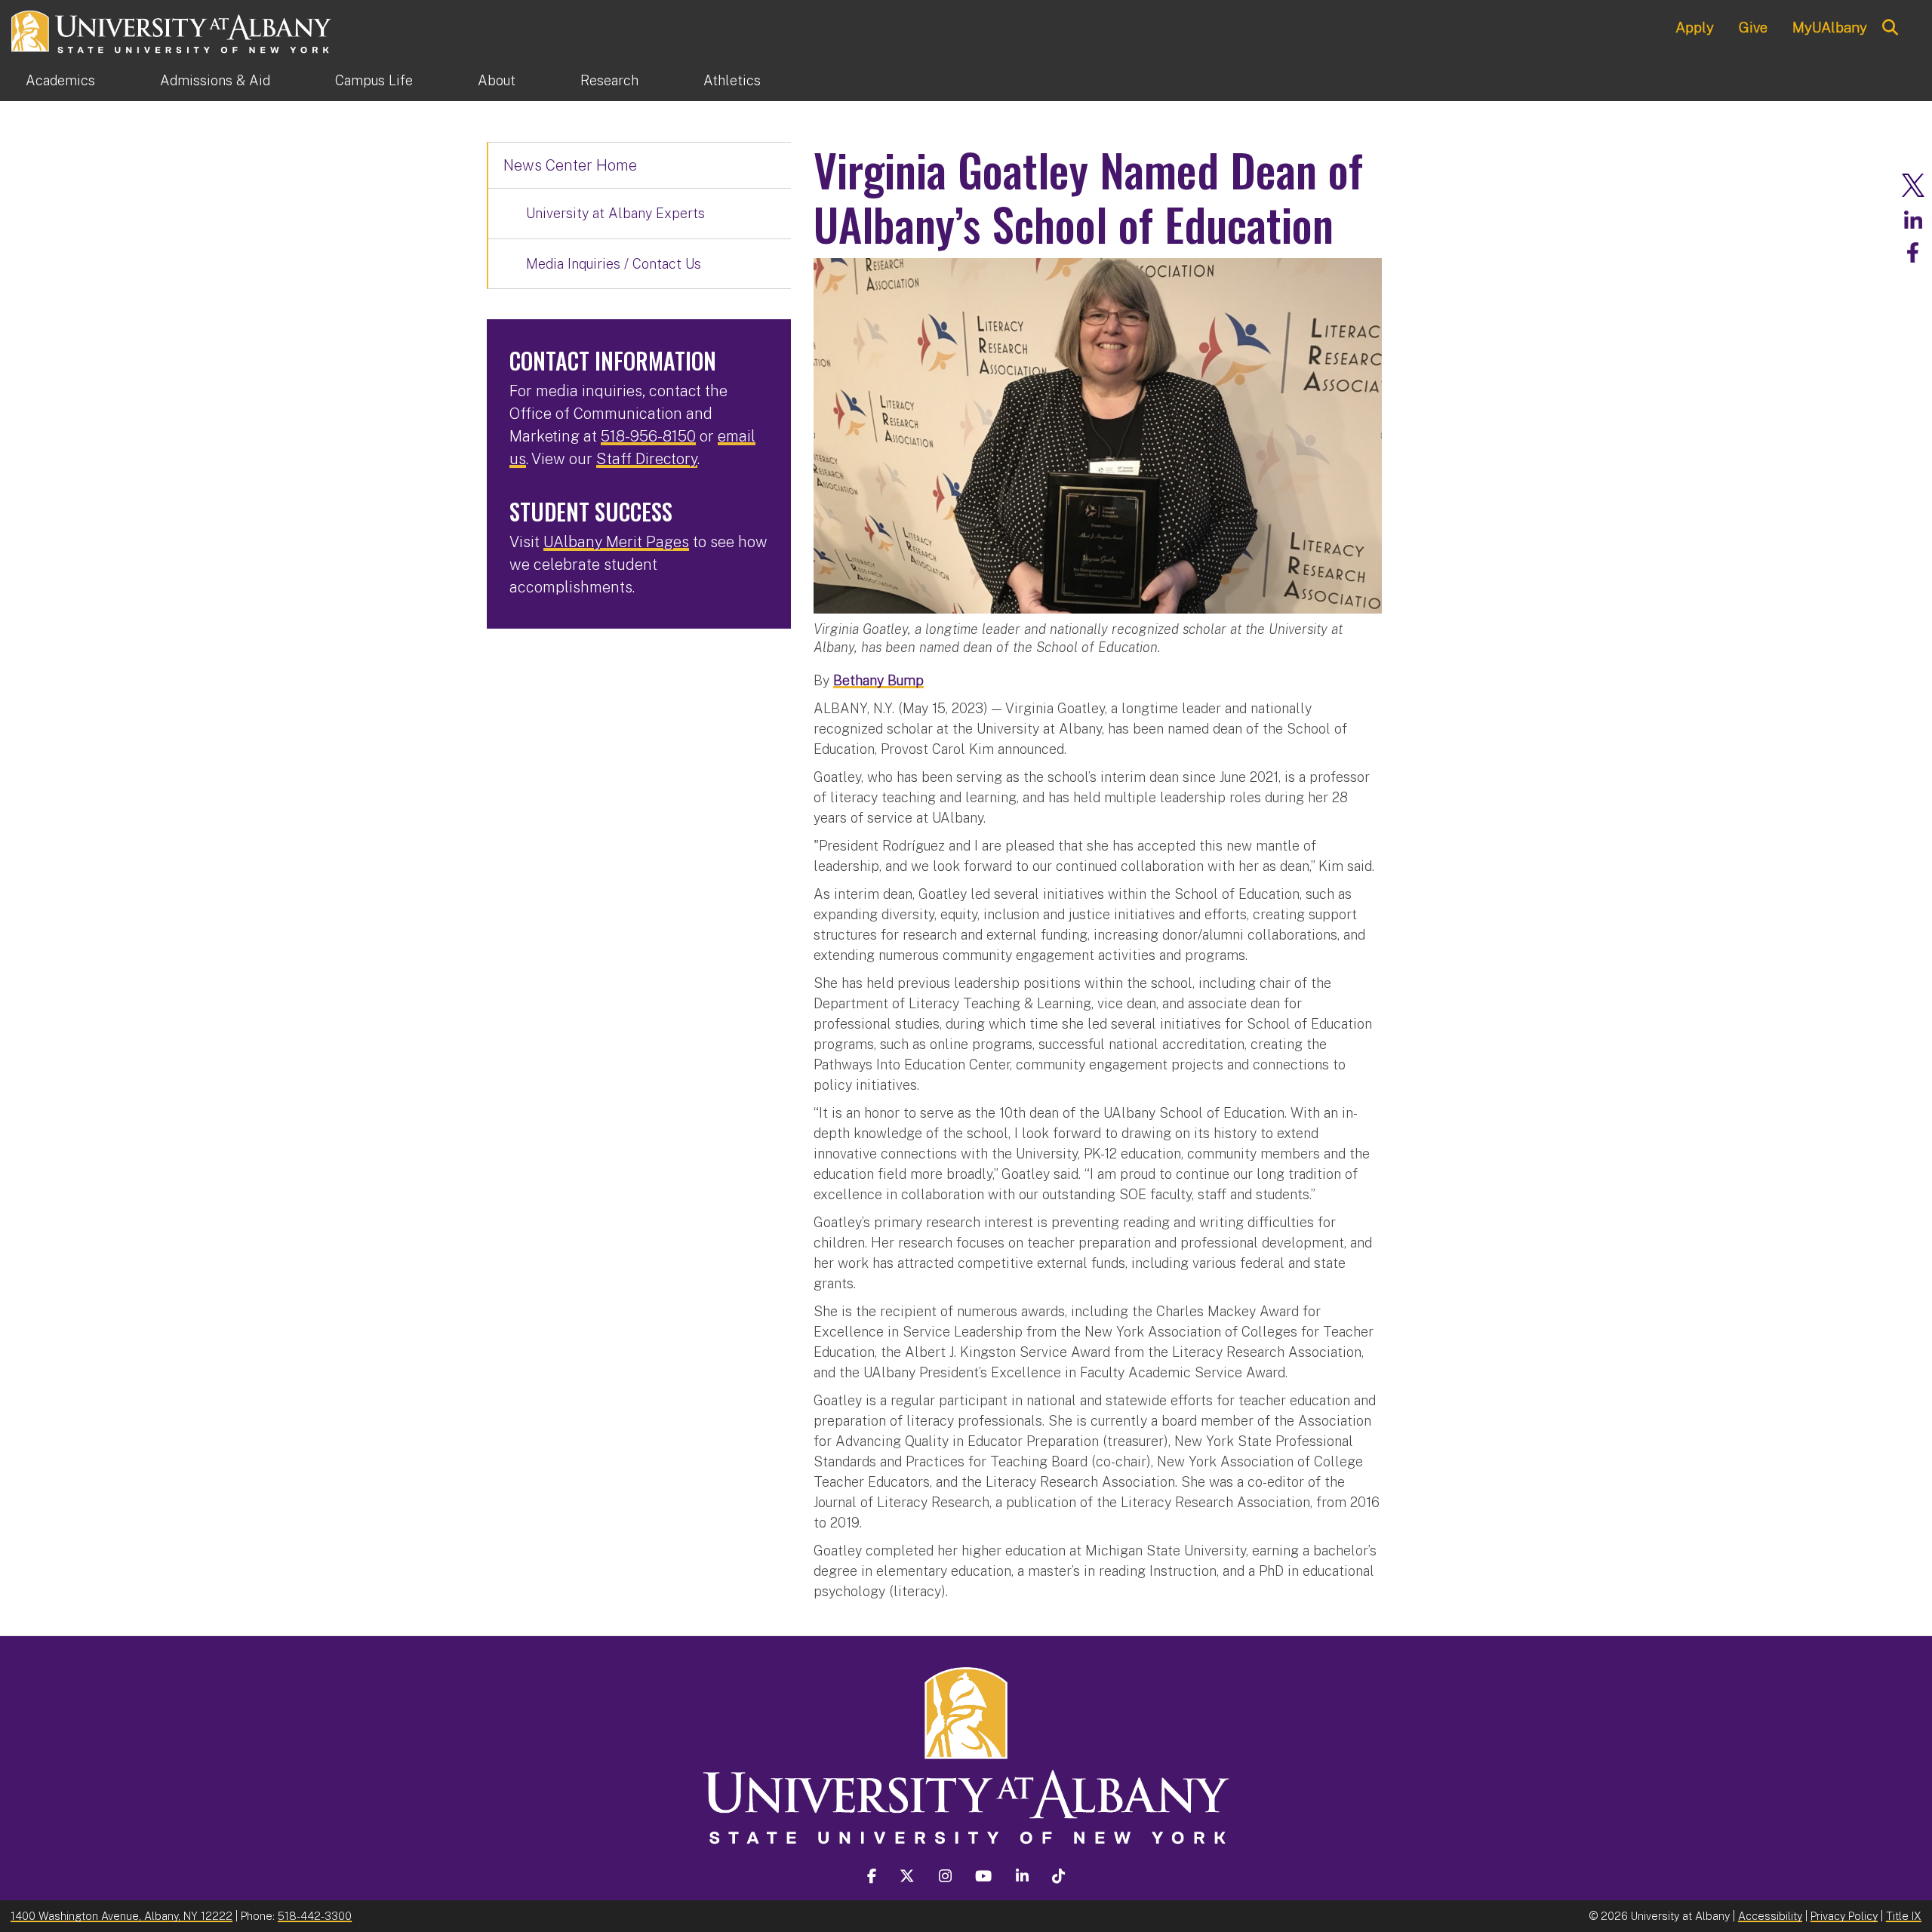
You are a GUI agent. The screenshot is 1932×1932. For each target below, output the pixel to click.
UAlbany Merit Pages (616, 542)
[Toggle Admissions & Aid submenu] (303, 81)
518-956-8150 (648, 436)
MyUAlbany (1830, 27)
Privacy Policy (1844, 1916)
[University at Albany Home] (172, 30)
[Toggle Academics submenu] (128, 81)
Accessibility (1770, 1916)
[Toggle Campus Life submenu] (445, 81)
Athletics (732, 80)
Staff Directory (647, 459)
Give (1753, 27)
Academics (60, 80)
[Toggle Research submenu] (671, 81)
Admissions (215, 80)
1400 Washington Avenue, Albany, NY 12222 (122, 1916)
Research (609, 80)
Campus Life (374, 80)
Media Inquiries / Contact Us (614, 264)
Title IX (1904, 1916)
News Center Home (570, 165)
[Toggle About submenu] (548, 81)
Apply (1695, 27)
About (497, 80)
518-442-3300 (315, 1916)
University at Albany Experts (615, 213)
